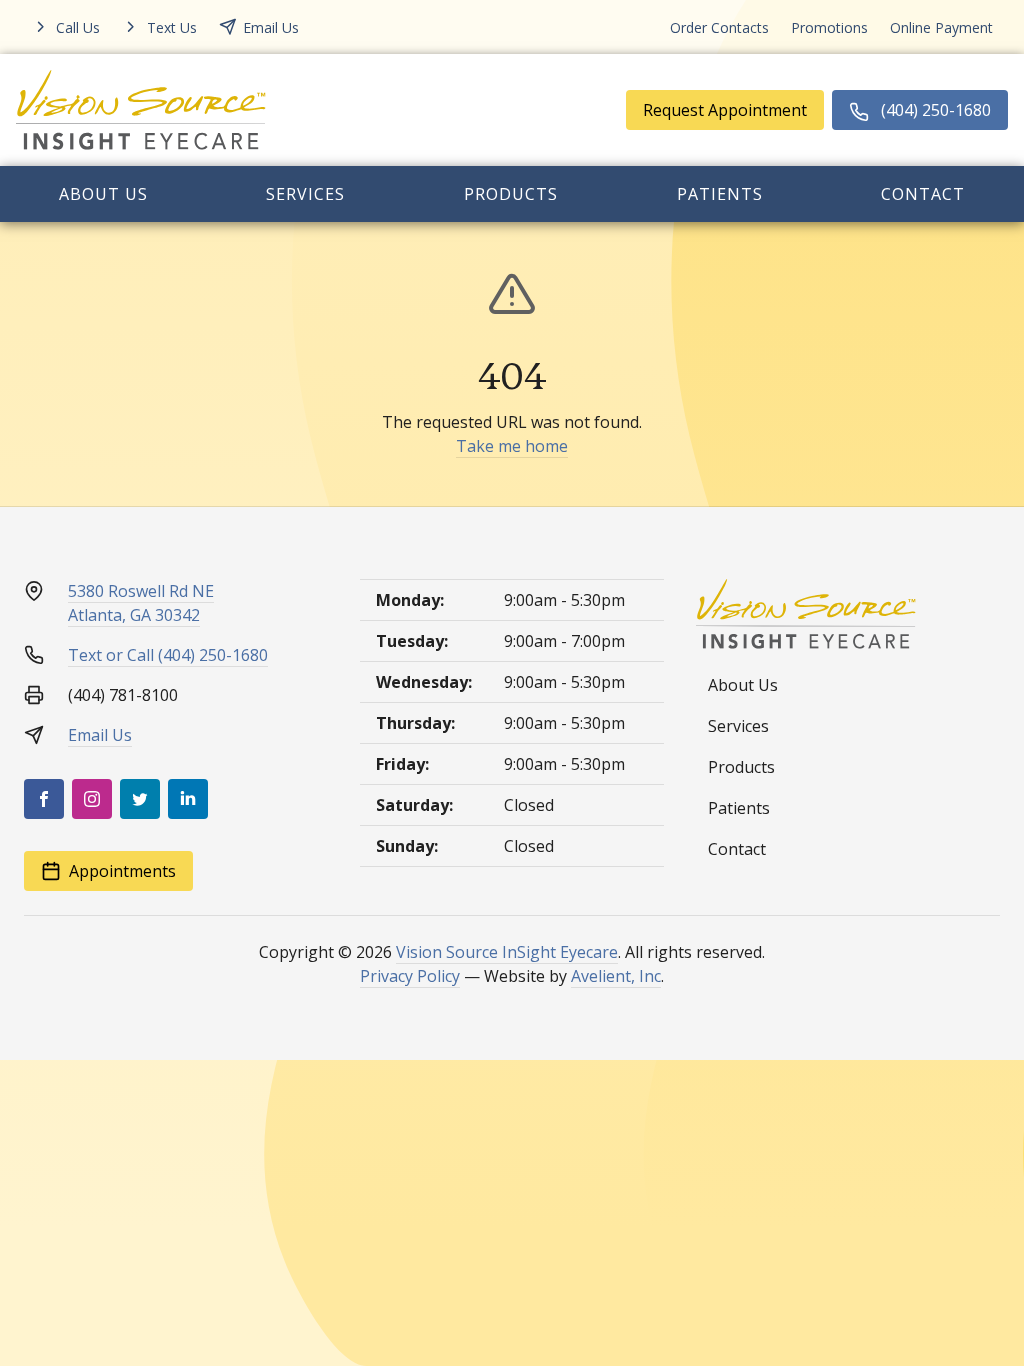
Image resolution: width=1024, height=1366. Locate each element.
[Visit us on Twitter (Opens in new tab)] (140, 799)
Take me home (512, 446)
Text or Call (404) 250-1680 (168, 655)
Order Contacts (719, 27)
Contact (923, 194)
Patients (720, 194)
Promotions (829, 27)
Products (511, 194)
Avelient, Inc (616, 976)
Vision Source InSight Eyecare (507, 952)
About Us (103, 194)
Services (305, 194)
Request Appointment (725, 110)
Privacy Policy (410, 976)
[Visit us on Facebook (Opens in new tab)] (44, 799)
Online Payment (941, 27)
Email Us (100, 735)
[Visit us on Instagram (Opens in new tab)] (92, 799)
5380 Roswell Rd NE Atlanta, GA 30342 (141, 603)
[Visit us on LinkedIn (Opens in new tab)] (188, 799)
